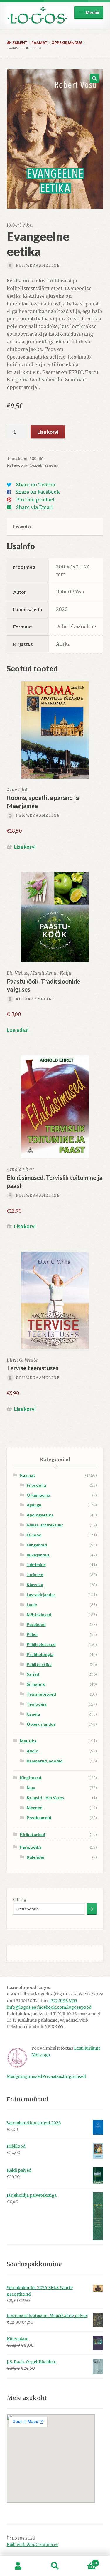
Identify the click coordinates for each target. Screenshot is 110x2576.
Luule (32, 1605)
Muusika (28, 1741)
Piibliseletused (41, 1644)
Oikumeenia (38, 1495)
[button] (94, 78)
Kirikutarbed (33, 1834)
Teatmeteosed (41, 1694)
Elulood (34, 1535)
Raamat (39, 43)
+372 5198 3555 (63, 2001)
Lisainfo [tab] (22, 527)
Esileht (20, 43)
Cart (85, 2561)
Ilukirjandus (38, 1555)
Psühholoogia (40, 1654)
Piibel (32, 1634)
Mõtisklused (39, 1615)
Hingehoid (37, 1545)
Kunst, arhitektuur (45, 1525)
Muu (31, 1788)
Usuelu (33, 1714)
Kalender (36, 1857)
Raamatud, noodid (45, 1761)
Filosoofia (36, 1485)
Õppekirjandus (67, 43)
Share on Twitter (36, 485)
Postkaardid (39, 1818)
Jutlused (35, 1575)
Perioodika (31, 1847)
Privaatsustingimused (64, 2077)
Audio (33, 1751)
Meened (35, 1808)
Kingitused (31, 1778)
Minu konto (18, 2566)
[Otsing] (92, 1909)
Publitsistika (39, 1664)
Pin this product (35, 500)
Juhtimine (36, 1565)
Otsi (55, 2566)
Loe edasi (18, 1030)
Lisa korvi (48, 432)
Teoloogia (37, 1704)
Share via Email (34, 507)
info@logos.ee (22, 2007)
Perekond (36, 1624)
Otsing (20, 1899)
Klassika (35, 1585)
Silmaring (36, 1684)
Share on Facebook (38, 492)
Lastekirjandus (41, 1595)
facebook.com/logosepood (64, 2007)
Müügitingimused (24, 2077)
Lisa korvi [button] (25, 847)
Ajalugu (34, 1505)
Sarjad (33, 1674)
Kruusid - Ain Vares (45, 1798)
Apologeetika (40, 1515)
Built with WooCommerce (33, 2545)
